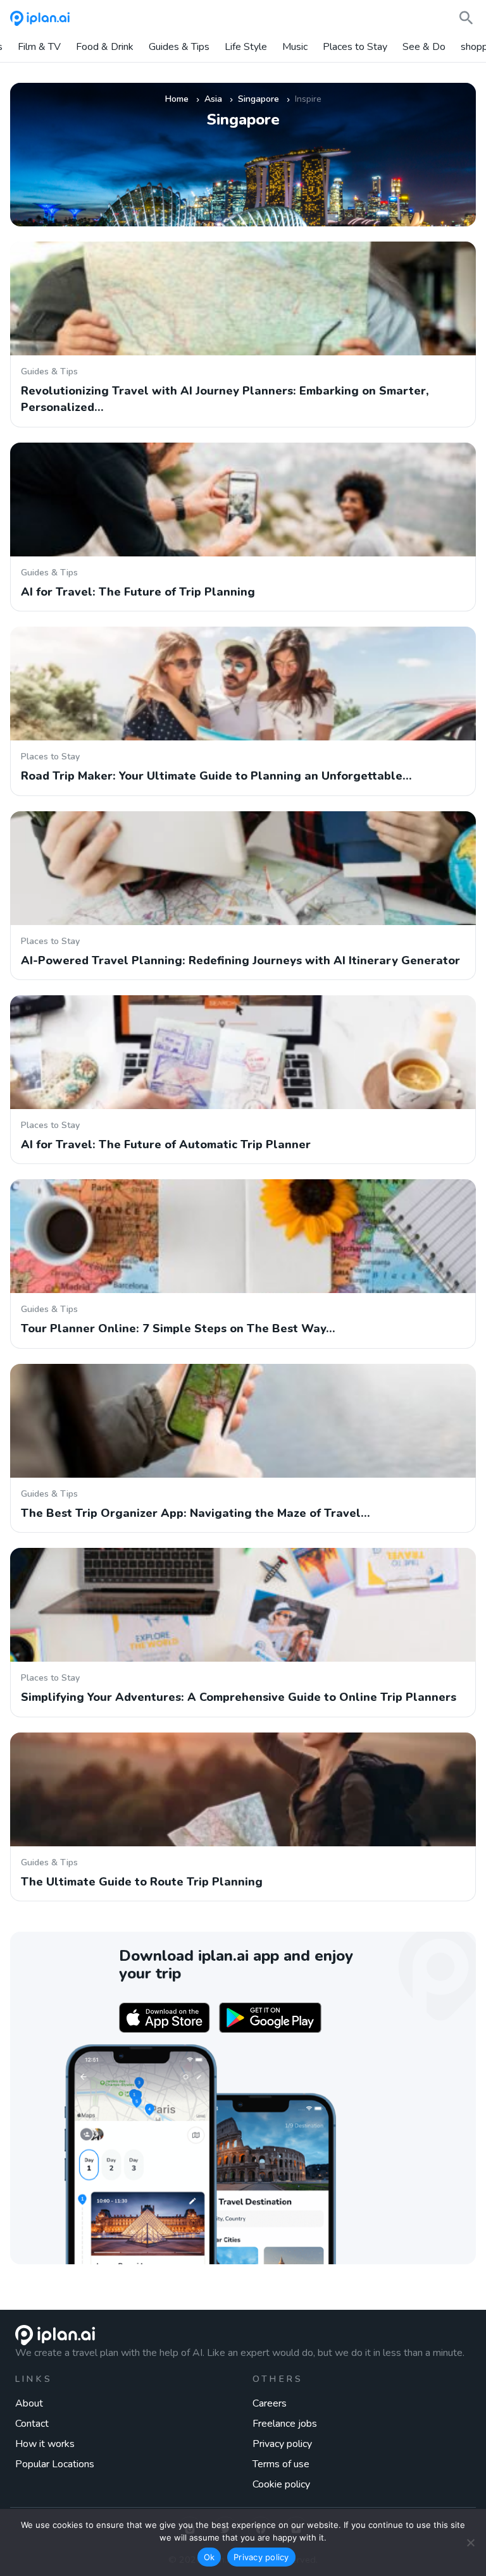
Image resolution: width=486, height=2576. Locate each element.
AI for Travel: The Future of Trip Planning (138, 592)
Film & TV (39, 47)
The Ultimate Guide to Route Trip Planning (142, 1882)
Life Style (246, 47)
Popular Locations (55, 2464)
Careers (270, 2403)
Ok (209, 2557)
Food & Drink (105, 47)
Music (295, 47)
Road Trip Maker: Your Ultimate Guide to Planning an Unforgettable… (216, 776)
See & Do (424, 47)
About (29, 2403)
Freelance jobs (285, 2424)
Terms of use (281, 2464)
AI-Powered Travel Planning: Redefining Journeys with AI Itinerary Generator (240, 960)
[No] (470, 2542)
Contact (32, 2424)
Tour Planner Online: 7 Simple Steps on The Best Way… (178, 1328)
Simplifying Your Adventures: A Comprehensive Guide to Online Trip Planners (239, 1697)
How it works (45, 2444)
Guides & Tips (179, 47)
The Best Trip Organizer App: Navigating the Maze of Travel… (196, 1513)
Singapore (259, 99)
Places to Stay (355, 47)
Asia (213, 99)
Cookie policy (281, 2484)
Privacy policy (282, 2444)
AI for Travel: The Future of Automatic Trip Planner (166, 1144)
